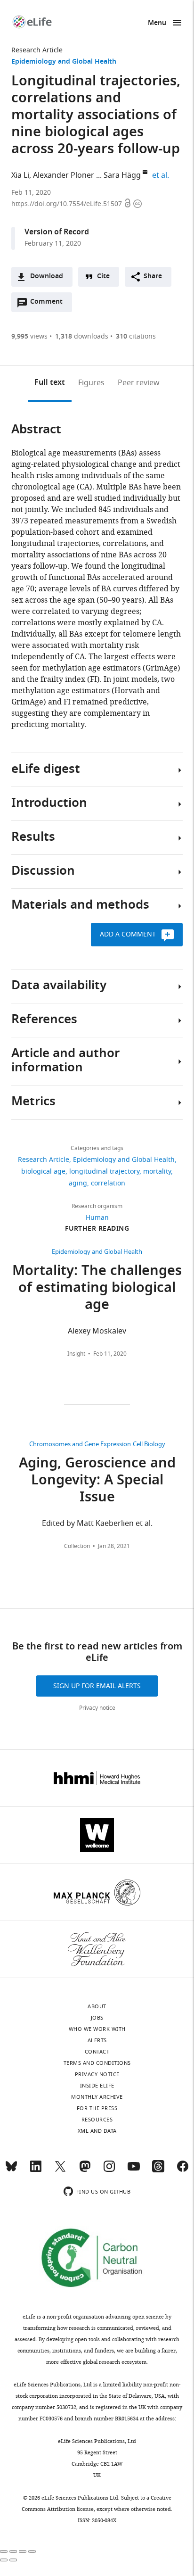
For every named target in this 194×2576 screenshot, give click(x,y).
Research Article (37, 50)
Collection (77, 1546)
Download (47, 277)
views (29, 336)
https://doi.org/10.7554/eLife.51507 (68, 204)
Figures (91, 383)
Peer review (139, 383)
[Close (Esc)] (4, 2551)
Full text (50, 383)
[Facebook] (183, 2170)
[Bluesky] (11, 2170)
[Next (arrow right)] (13, 2560)
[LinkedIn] (36, 2170)
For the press (97, 2108)
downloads (82, 336)
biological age (43, 1172)
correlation (108, 1183)
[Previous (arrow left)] (4, 2560)
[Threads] (158, 2170)
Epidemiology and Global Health (64, 62)
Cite (103, 277)
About (97, 2006)
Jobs (97, 2018)
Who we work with (97, 2029)
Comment (49, 304)
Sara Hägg (122, 175)
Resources (97, 2120)
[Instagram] (109, 2170)
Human (97, 1218)
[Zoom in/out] (32, 2551)
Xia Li (20, 175)
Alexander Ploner (64, 175)
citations (136, 336)
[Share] (13, 2551)
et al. (162, 175)
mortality (157, 1172)
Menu (157, 23)
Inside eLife (97, 2086)
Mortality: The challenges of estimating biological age (97, 1289)
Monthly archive (97, 2097)
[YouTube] (134, 2170)
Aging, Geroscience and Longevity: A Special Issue (97, 1481)
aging (78, 1183)
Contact (97, 2052)
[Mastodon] (85, 2170)
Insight (76, 1354)
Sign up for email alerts (97, 1686)
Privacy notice (97, 1708)
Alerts (97, 2040)
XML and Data (97, 2131)
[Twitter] (60, 2170)
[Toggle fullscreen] (23, 2551)
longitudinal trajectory (104, 1172)
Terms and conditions (97, 2063)
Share (153, 277)
